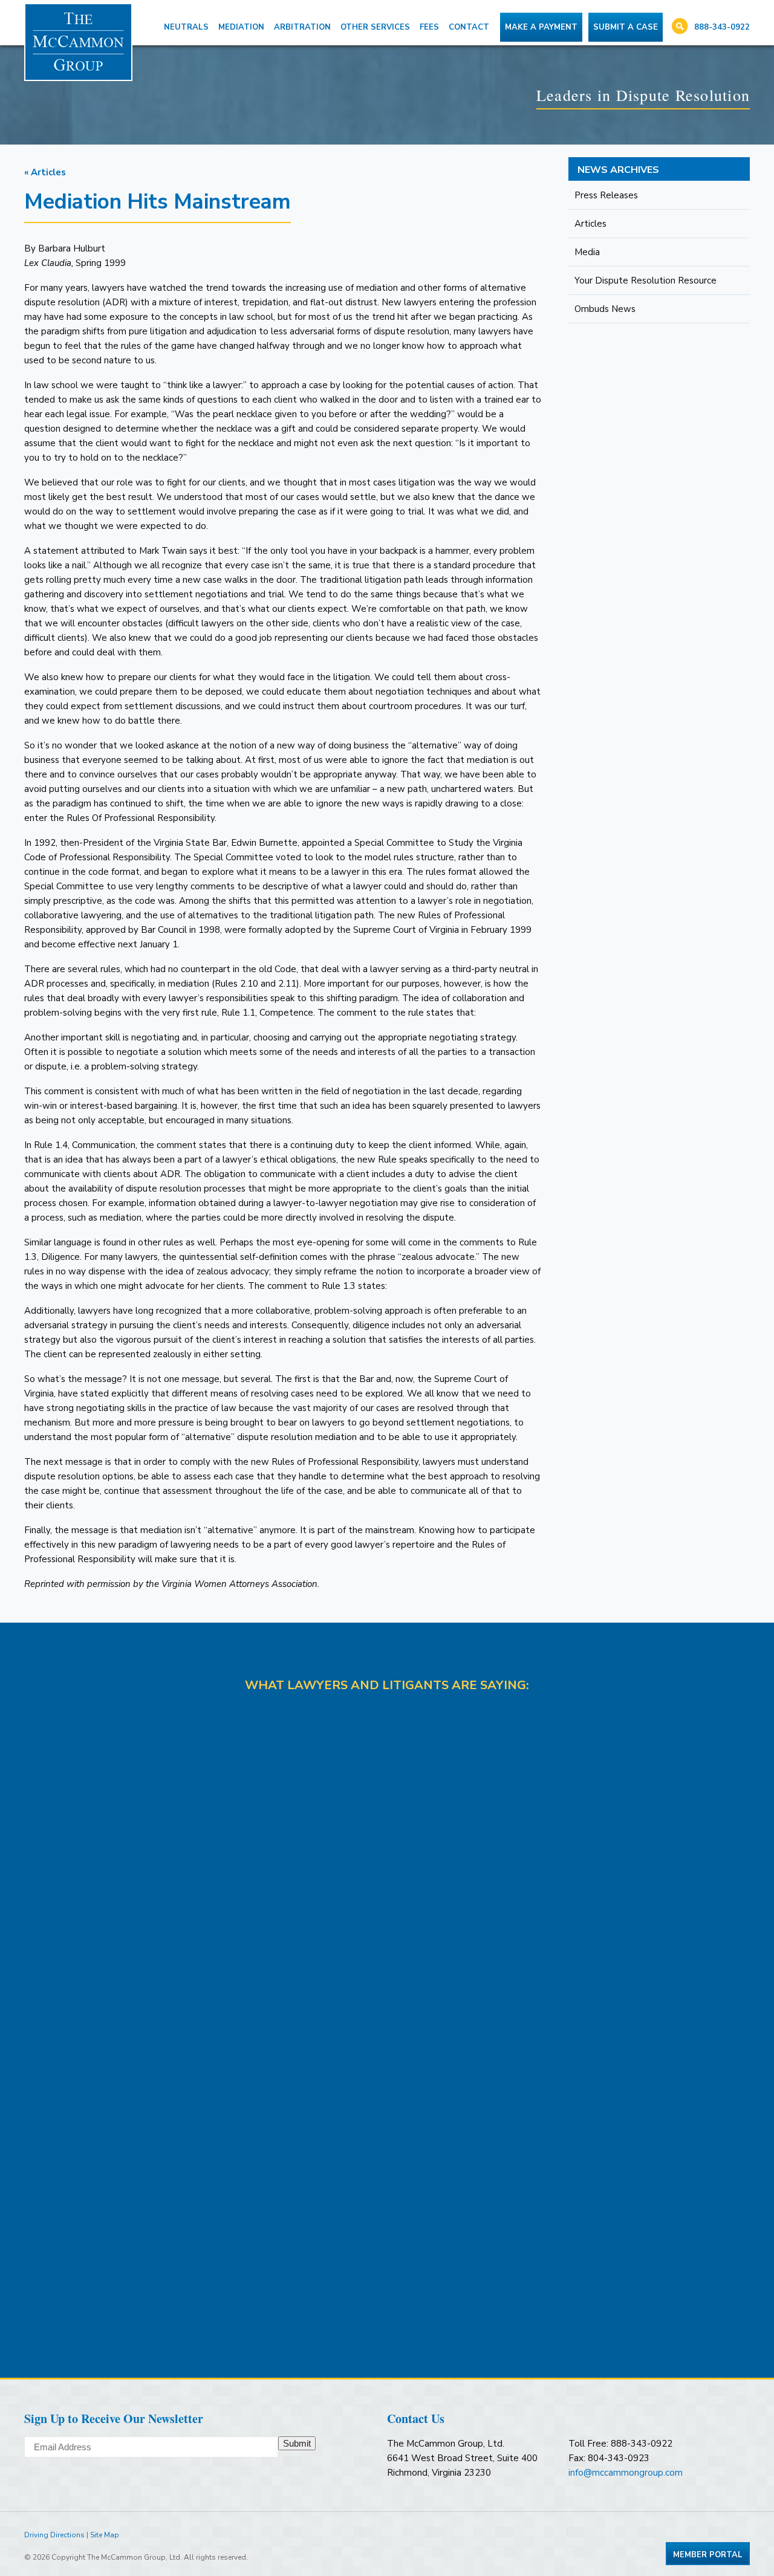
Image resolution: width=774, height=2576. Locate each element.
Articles (590, 224)
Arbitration (302, 27)
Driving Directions (54, 2535)
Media (587, 252)
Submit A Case (626, 27)
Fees (429, 27)
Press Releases (606, 195)
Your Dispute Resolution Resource (646, 281)
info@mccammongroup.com (626, 2473)
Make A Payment (541, 27)
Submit (297, 2443)
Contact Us (416, 2419)
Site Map (105, 2535)
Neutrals (186, 27)
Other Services (375, 27)
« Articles (45, 172)
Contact (469, 27)
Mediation (241, 27)
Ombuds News (605, 309)
